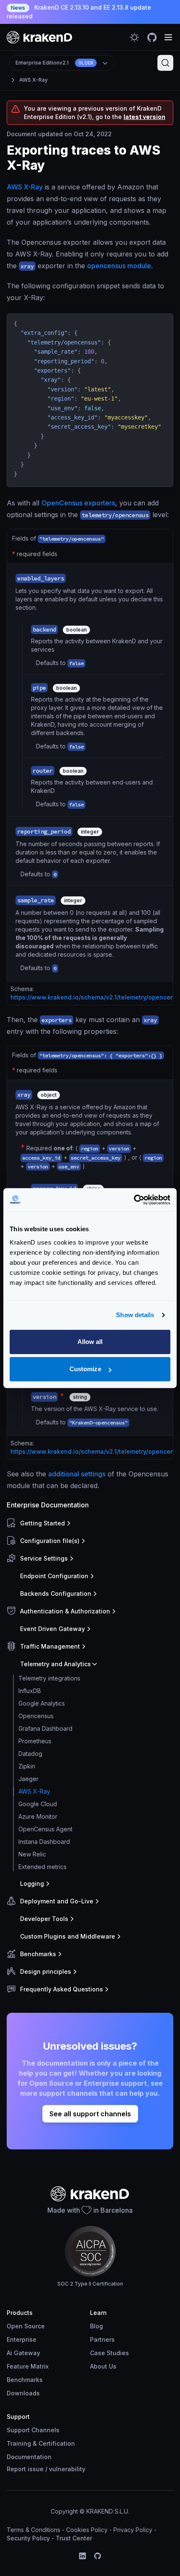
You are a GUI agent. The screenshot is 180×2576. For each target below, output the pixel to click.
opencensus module (119, 266)
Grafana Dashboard (45, 1728)
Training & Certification (41, 2443)
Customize (85, 1369)
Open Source (26, 2326)
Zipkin (27, 1766)
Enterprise (22, 2339)
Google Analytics (42, 1703)
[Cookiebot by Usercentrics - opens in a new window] (134, 1200)
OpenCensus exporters (78, 503)
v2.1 (54, 63)
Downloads (23, 2393)
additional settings (77, 1474)
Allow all (90, 1342)
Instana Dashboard (44, 1842)
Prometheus (35, 1741)
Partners (102, 2339)
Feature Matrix (28, 2366)
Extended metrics (42, 1867)
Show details (135, 1315)
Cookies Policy (87, 2530)
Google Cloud (38, 1804)
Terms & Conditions (33, 2530)
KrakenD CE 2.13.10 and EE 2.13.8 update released (79, 12)
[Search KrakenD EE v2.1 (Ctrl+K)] (165, 63)
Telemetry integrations (49, 1678)
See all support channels (90, 2114)
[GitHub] (98, 2556)
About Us (103, 2366)
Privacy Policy (133, 2530)
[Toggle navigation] (168, 37)
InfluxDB (30, 1691)
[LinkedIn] (82, 2556)
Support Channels (33, 2430)
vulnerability (67, 2469)
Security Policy (28, 2538)
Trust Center (74, 2538)
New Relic (32, 1854)
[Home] (40, 37)
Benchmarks (25, 2380)
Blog (96, 2326)
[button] (88, 1523)
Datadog (30, 1754)
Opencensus (36, 1716)
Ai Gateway (23, 2353)
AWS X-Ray (33, 80)
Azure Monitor (38, 1816)
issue (36, 2469)
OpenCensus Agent (45, 1829)
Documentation (29, 2457)
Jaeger (28, 1779)
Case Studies (109, 2353)
